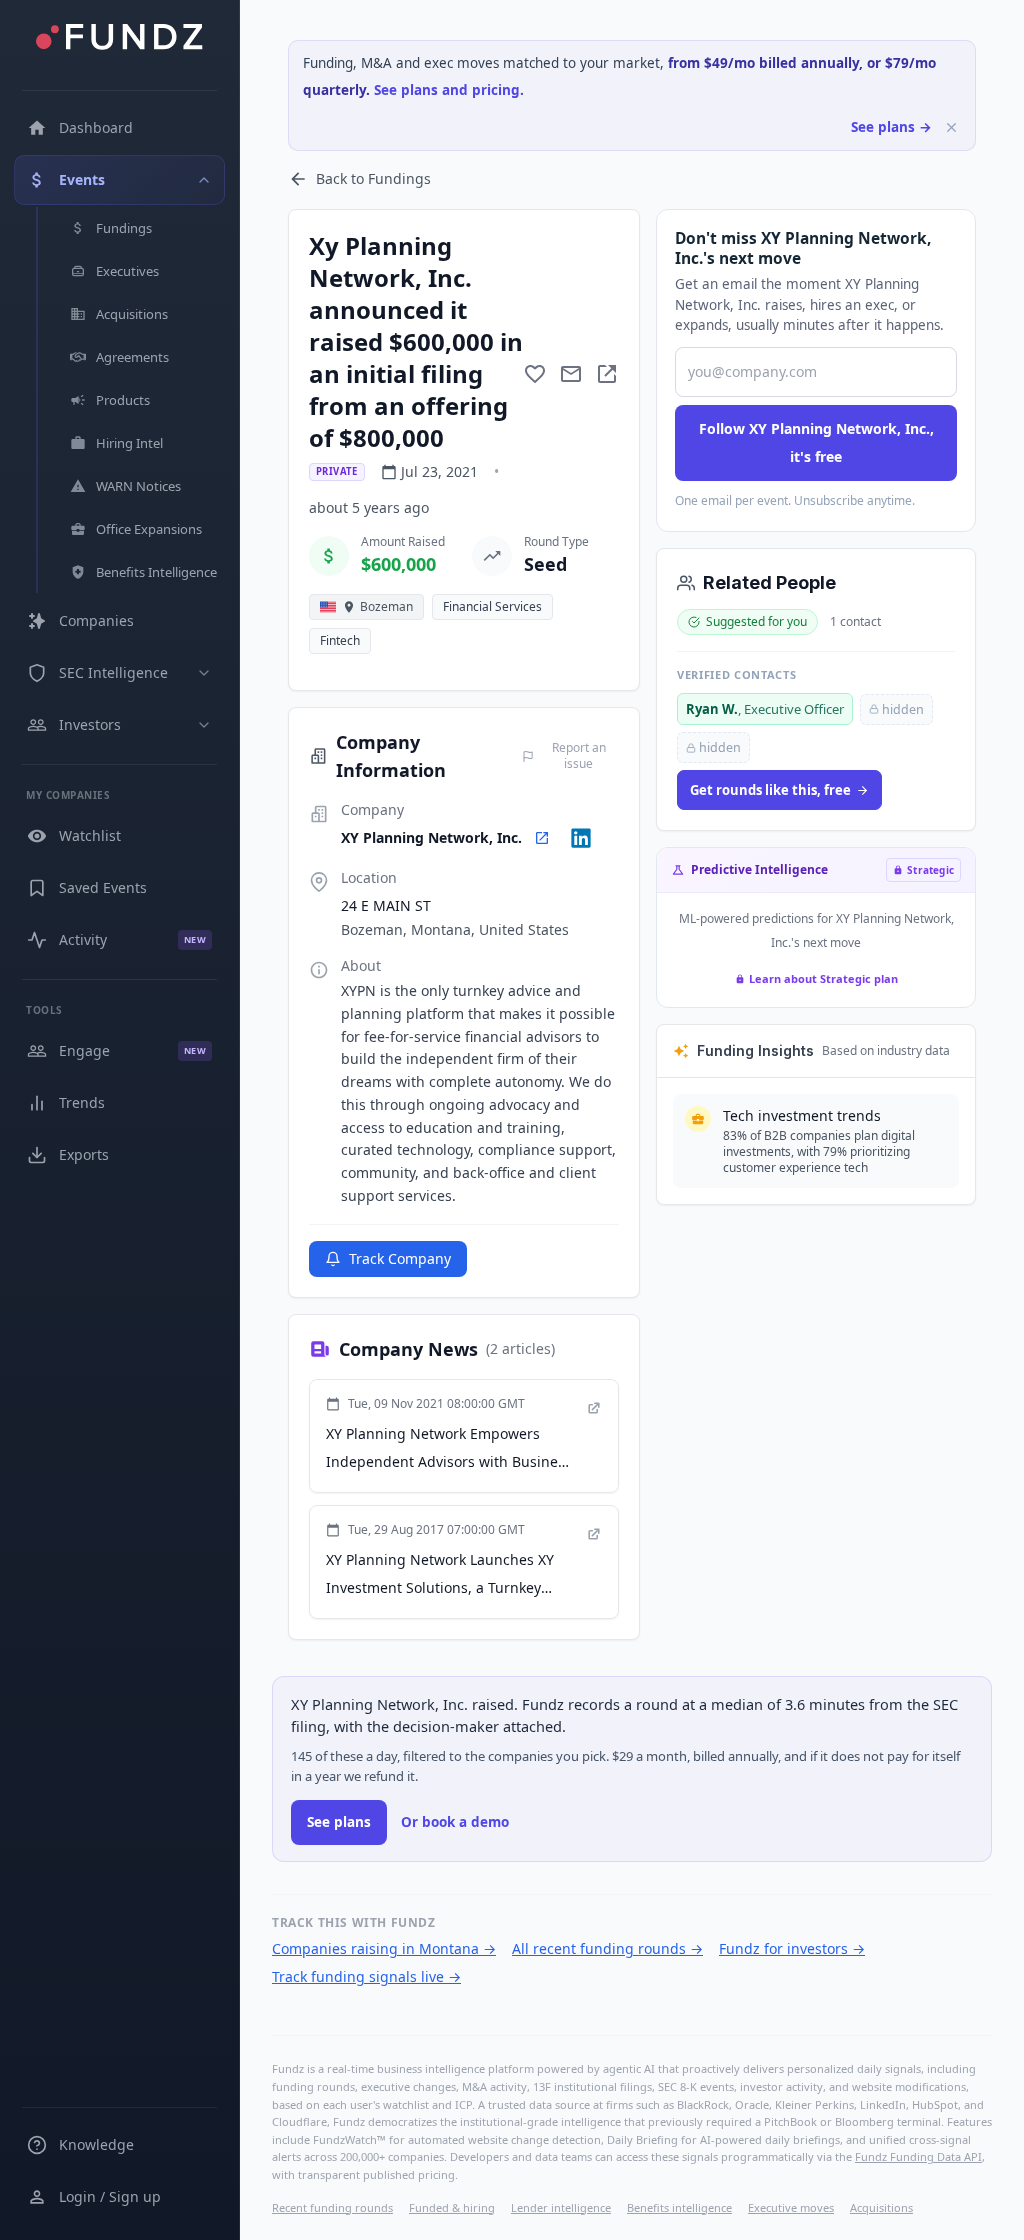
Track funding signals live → (366, 1976)
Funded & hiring (452, 2207)
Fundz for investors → (792, 1948)
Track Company (400, 1258)
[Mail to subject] (571, 374)
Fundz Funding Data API (918, 2156)
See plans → (891, 127)
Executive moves (791, 2207)
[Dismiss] (951, 127)
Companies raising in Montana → (384, 1948)
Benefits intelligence (679, 2207)
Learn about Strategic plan (823, 978)
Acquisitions (881, 2207)
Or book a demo (455, 1822)
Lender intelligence (561, 2207)
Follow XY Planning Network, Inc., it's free (816, 442)
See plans (339, 1822)
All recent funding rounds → (607, 1948)
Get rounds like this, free (770, 790)
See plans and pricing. (449, 90)
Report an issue (579, 756)
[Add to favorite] (535, 374)
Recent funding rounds (332, 2207)
